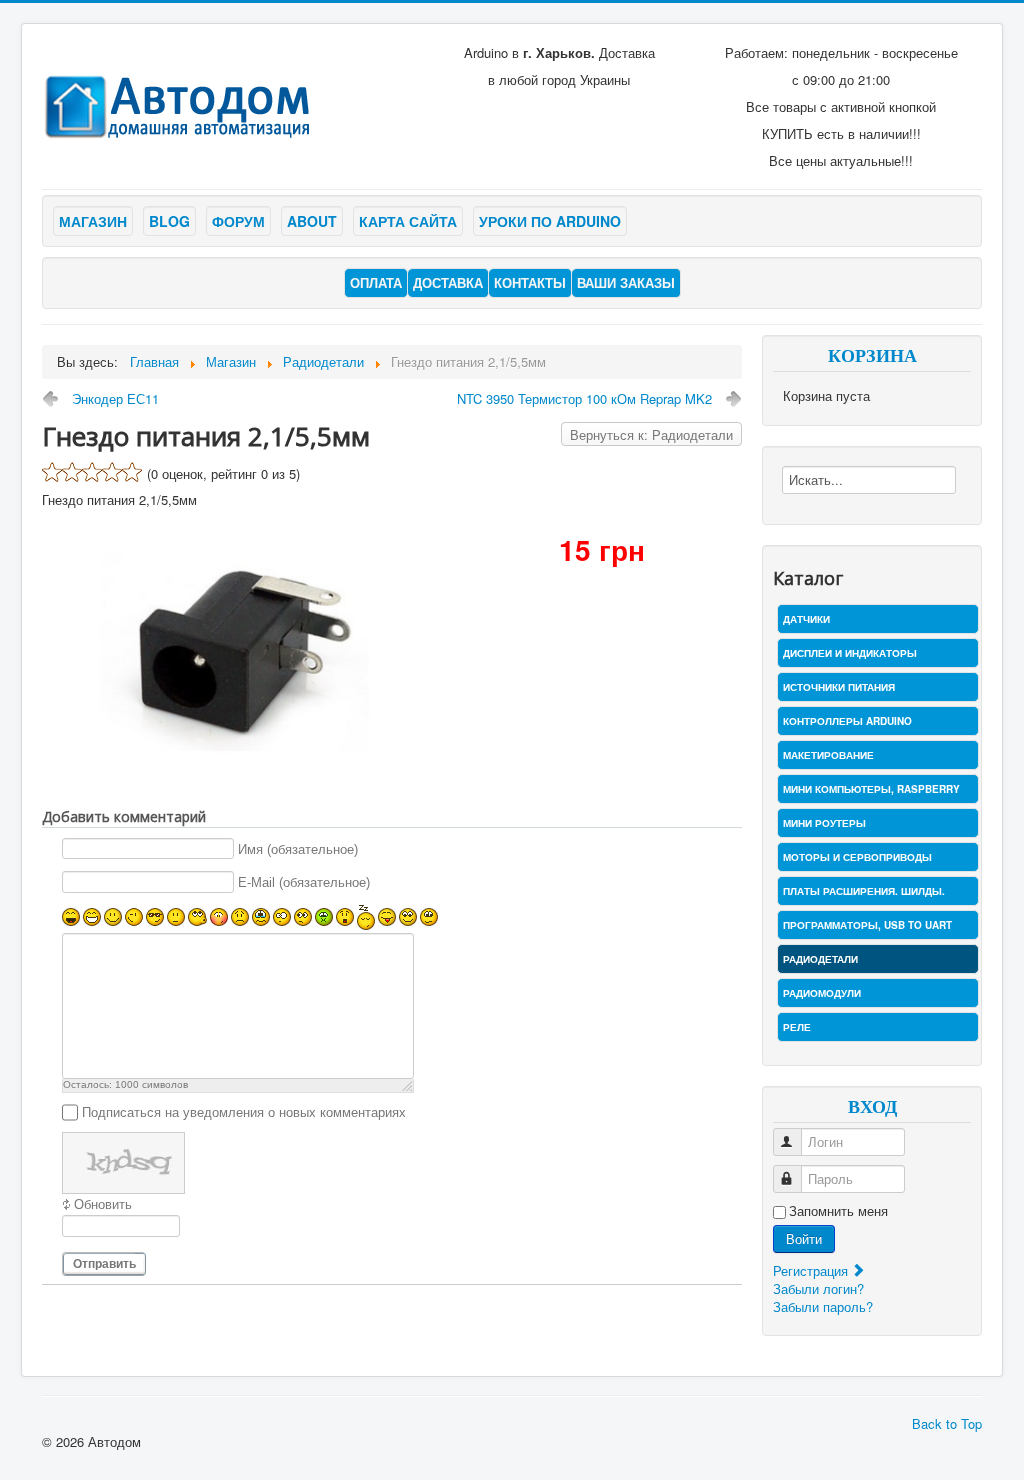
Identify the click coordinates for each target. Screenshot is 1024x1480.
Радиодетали (820, 959)
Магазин (93, 221)
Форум (238, 221)
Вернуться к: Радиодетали (651, 434)
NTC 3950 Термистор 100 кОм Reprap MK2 (584, 398)
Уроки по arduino (550, 221)
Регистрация (812, 1270)
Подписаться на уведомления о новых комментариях (244, 1112)
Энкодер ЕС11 (115, 398)
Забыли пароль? (823, 1306)
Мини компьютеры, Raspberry (871, 789)
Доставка (448, 282)
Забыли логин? (818, 1288)
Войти (804, 1238)
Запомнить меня (838, 1211)
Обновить (103, 1204)
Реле (797, 1027)
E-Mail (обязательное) (304, 882)
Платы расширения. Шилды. (864, 891)
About (312, 221)
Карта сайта (408, 221)
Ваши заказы (626, 282)
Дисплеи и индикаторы (850, 653)
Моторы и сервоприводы (857, 857)
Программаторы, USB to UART (867, 925)
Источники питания (839, 687)
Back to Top (947, 1423)
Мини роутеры (824, 823)
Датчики (806, 619)
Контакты (530, 282)
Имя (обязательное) (298, 849)
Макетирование (828, 755)
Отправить (104, 1264)
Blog (169, 221)
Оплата (376, 282)
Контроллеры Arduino (847, 721)
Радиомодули (822, 993)
